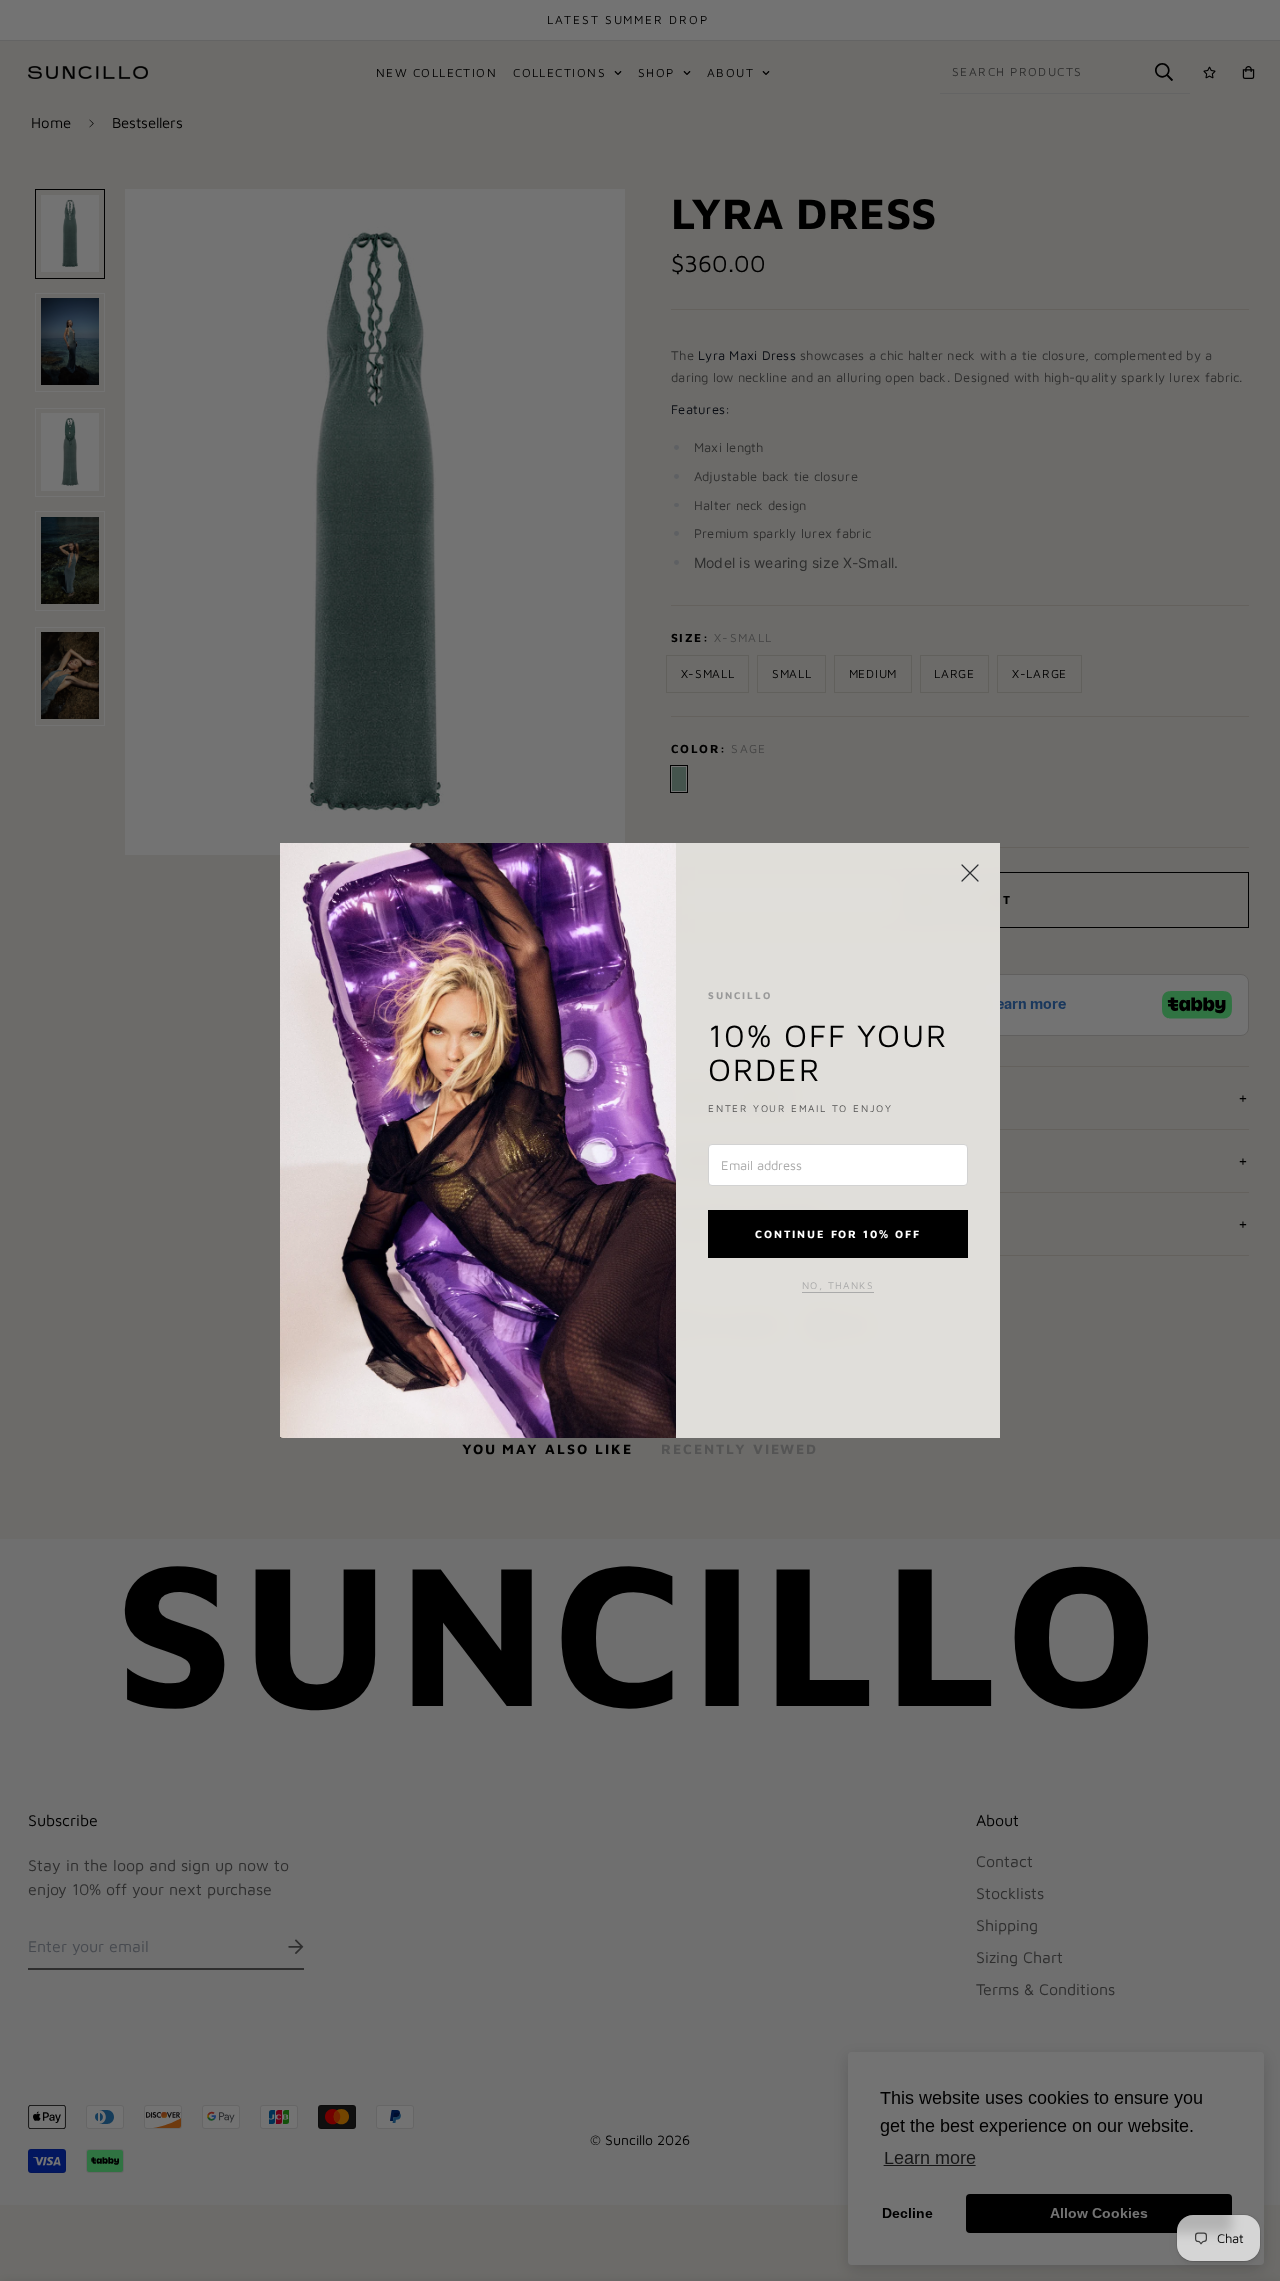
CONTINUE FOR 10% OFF (838, 1233)
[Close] (970, 873)
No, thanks (838, 1285)
